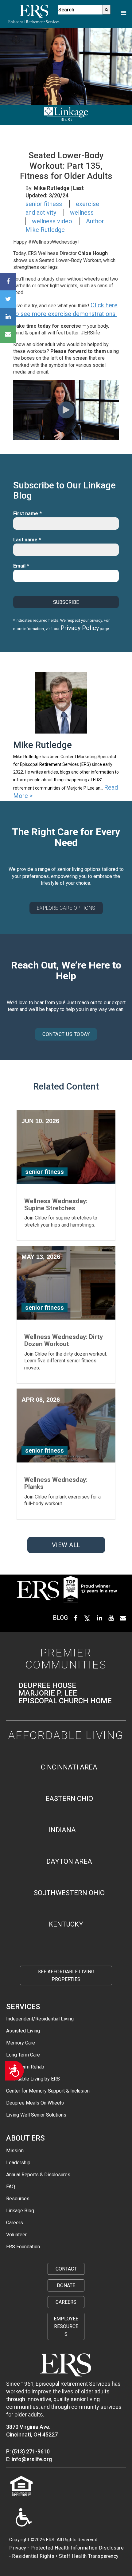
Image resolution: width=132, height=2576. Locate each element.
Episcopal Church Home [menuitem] (65, 1701)
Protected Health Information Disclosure (77, 2548)
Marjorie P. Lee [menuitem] (48, 1693)
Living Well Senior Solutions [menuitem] (36, 2115)
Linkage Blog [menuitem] (20, 2211)
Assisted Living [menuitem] (23, 2031)
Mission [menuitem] (15, 2151)
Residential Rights (33, 2556)
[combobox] (80, 10)
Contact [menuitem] (66, 2269)
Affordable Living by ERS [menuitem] (33, 2079)
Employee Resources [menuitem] (66, 2326)
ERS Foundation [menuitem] (23, 2247)
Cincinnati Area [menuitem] (69, 1767)
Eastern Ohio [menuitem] (69, 1799)
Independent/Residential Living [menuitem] (40, 2019)
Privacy (18, 2548)
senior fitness (44, 204)
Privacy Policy (80, 628)
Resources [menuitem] (18, 2199)
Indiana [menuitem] (62, 1830)
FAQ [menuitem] (11, 2187)
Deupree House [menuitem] (47, 1686)
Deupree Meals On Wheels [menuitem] (35, 2103)
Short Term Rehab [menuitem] (25, 2067)
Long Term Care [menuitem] (23, 2055)
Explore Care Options (66, 908)
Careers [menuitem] (15, 2223)
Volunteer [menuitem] (16, 2235)
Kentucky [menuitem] (66, 1924)
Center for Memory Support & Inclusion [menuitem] (48, 2091)
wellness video (52, 221)
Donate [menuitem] (66, 2285)
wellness (82, 212)
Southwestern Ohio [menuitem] (69, 1893)
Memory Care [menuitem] (21, 2043)
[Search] (107, 10)
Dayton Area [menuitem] (69, 1861)
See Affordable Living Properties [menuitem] (66, 1975)
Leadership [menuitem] (18, 2163)
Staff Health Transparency (89, 2556)
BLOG (60, 1618)
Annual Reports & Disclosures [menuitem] (38, 2175)
